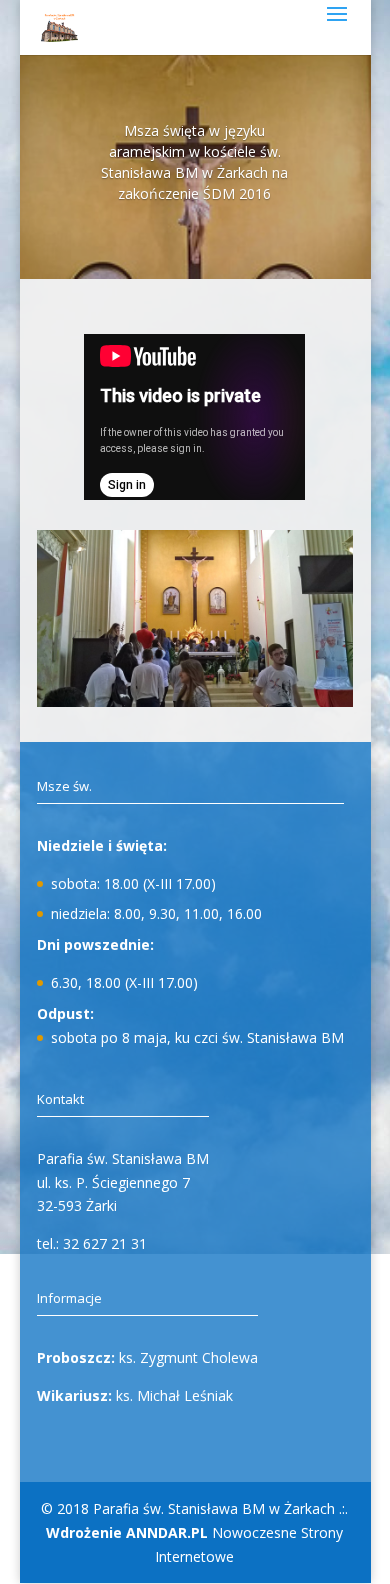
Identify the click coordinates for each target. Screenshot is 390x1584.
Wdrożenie (127, 1532)
